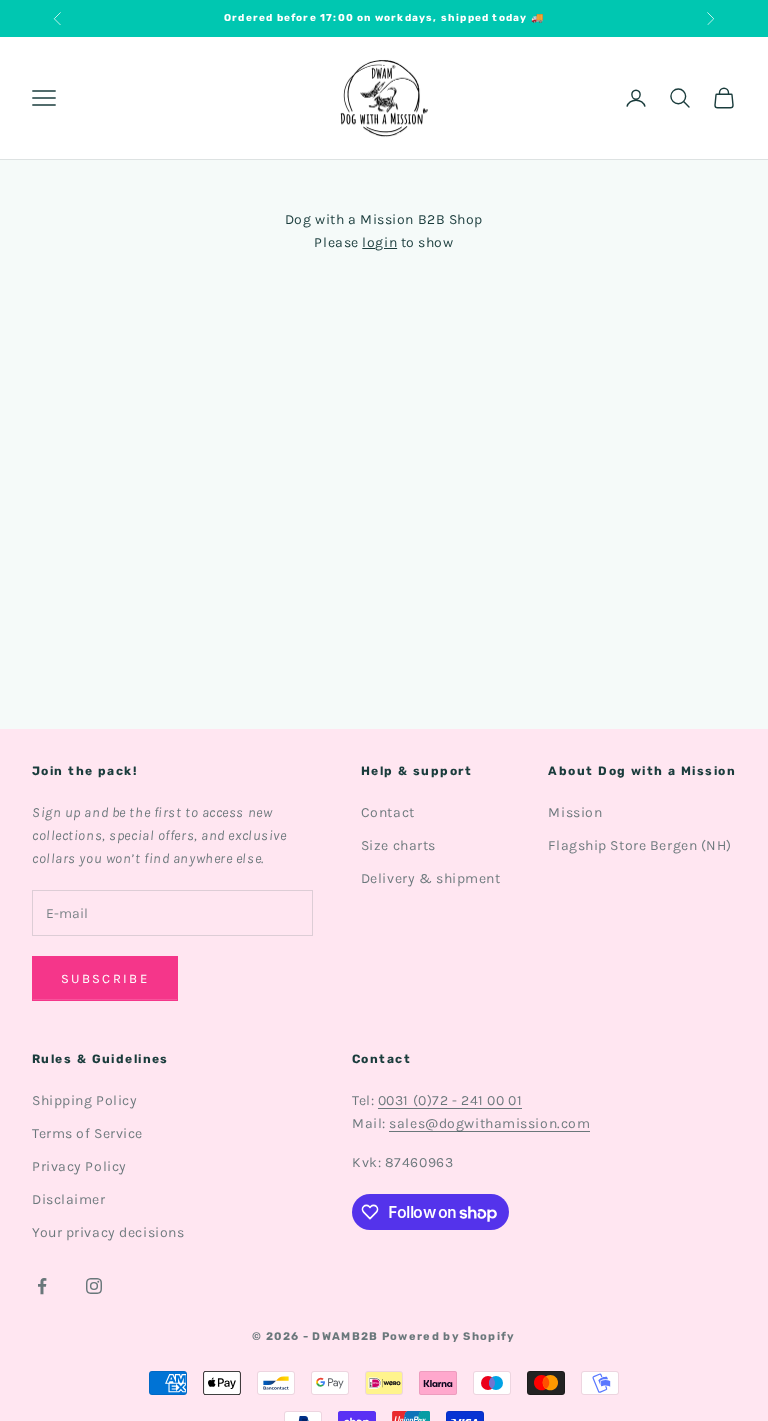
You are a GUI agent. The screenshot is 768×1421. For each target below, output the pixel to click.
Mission (575, 812)
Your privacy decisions (108, 1232)
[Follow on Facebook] (42, 1286)
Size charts (398, 845)
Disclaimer (69, 1199)
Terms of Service (87, 1133)
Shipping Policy (84, 1100)
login (379, 242)
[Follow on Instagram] (94, 1286)
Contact (388, 812)
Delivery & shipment (431, 878)
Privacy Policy (79, 1166)
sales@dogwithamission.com (489, 1123)
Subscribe (105, 978)
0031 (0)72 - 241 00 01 (450, 1100)
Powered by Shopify (449, 1336)
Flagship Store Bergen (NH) (640, 845)
